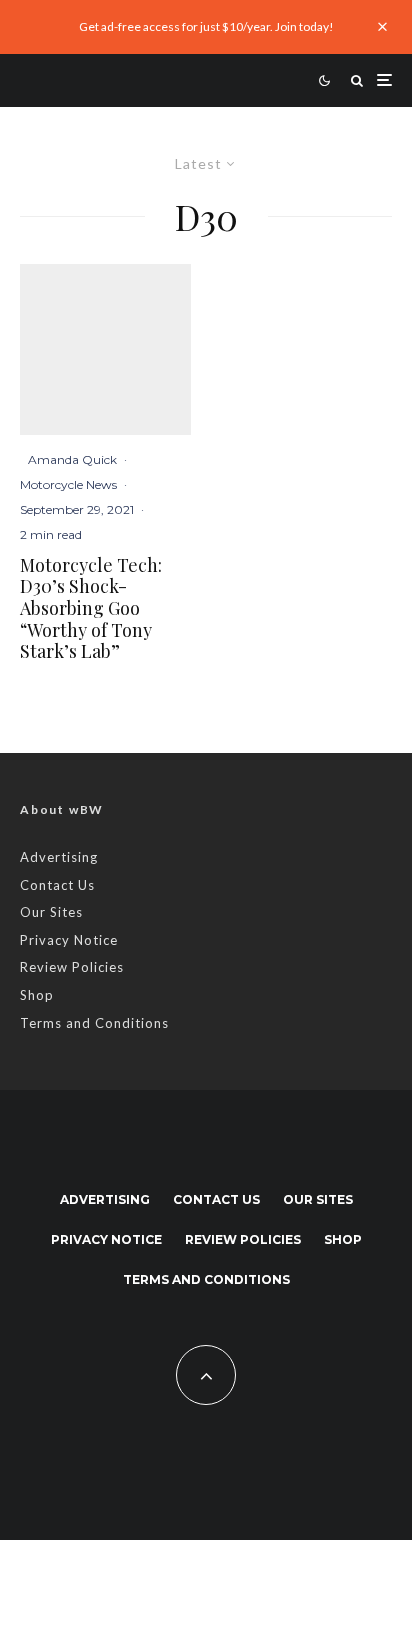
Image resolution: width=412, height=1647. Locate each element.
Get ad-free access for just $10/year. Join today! (206, 26)
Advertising (59, 857)
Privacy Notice (69, 940)
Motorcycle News (68, 484)
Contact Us (57, 885)
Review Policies (72, 967)
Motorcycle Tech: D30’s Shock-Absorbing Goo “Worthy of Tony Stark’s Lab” (91, 609)
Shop (37, 995)
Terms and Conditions (94, 1023)
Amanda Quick (72, 459)
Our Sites (51, 912)
